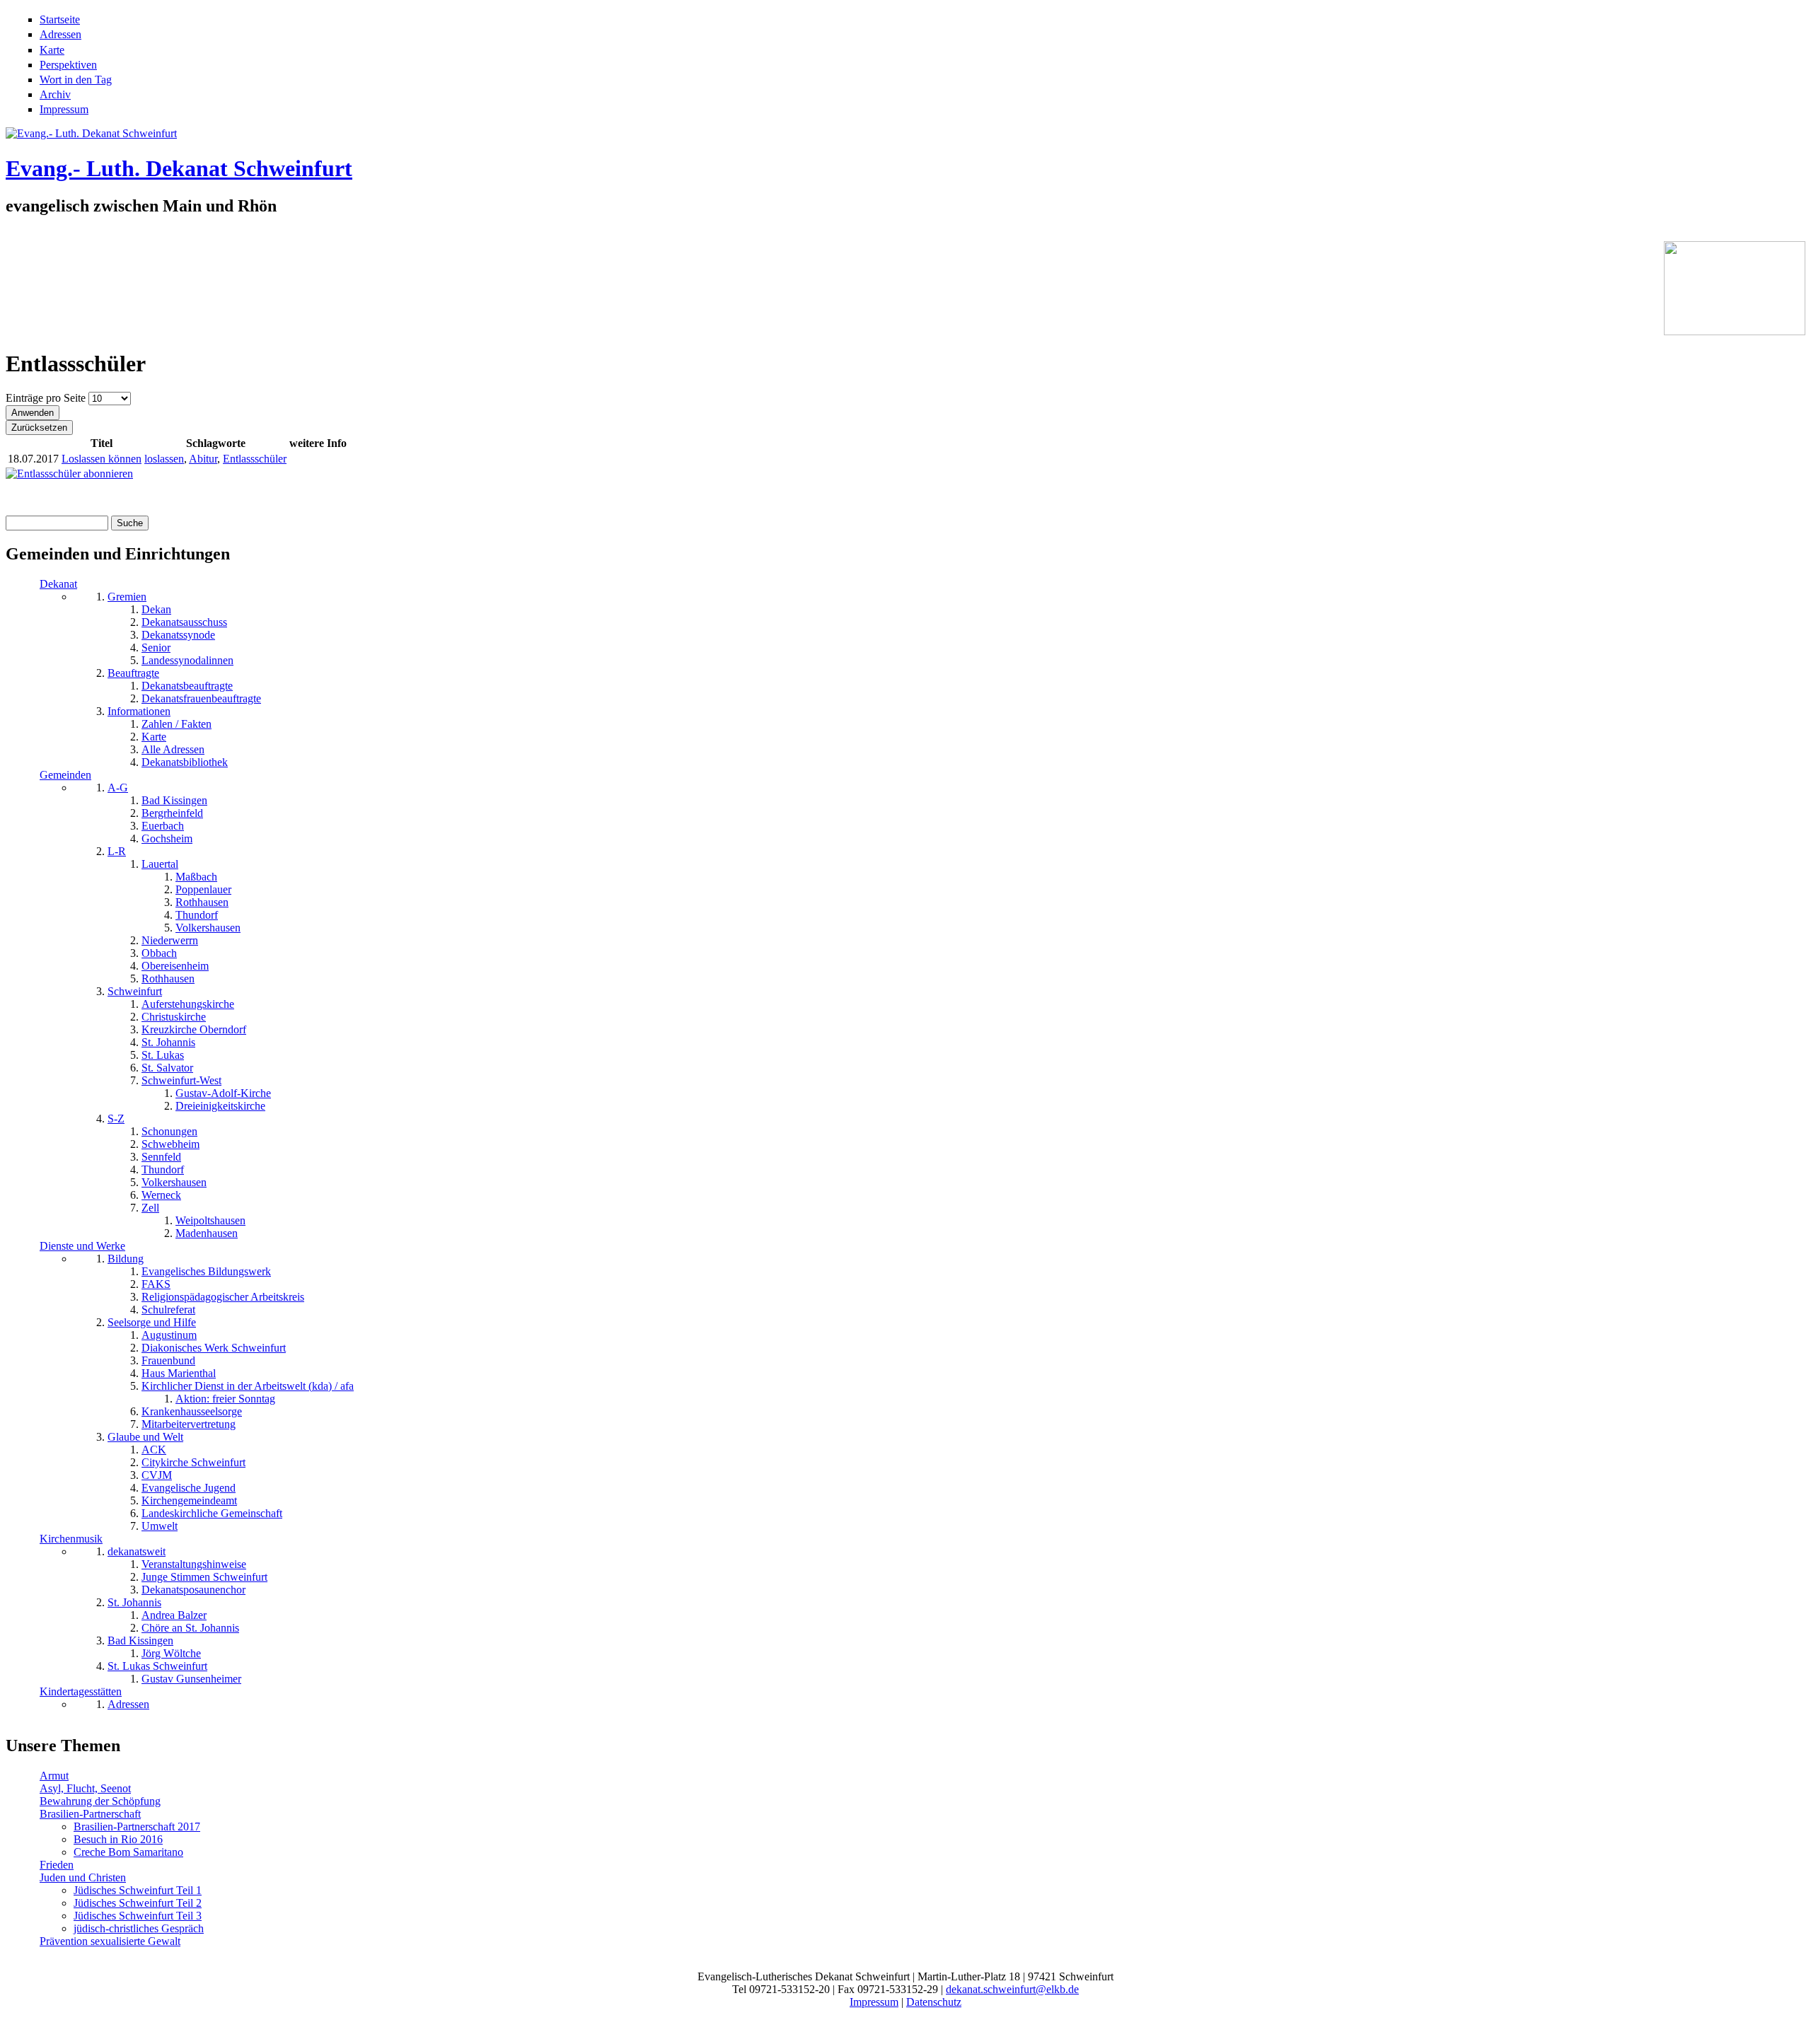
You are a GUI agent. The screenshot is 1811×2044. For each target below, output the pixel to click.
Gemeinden (65, 775)
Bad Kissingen (174, 800)
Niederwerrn (170, 940)
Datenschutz (934, 2002)
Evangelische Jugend (189, 1488)
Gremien (127, 597)
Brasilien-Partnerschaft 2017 (137, 1827)
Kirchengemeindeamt (189, 1500)
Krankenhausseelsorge (192, 1411)
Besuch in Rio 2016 (118, 1839)
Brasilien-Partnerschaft (90, 1814)
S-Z (116, 1119)
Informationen (139, 711)
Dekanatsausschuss (184, 622)
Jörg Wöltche (171, 1653)
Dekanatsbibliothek (185, 762)
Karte (52, 50)
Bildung (126, 1259)
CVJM (157, 1475)
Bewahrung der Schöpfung (100, 1801)
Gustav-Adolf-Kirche (223, 1093)
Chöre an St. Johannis (190, 1628)
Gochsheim (167, 838)
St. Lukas (163, 1055)
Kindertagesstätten (81, 1691)
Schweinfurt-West (181, 1080)
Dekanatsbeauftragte (187, 686)
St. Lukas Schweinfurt (157, 1666)
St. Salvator (167, 1068)
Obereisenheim (175, 966)
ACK (154, 1450)
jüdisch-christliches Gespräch (139, 1928)
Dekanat (58, 584)
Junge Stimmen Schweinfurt (204, 1577)
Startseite (60, 19)
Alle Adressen (173, 749)
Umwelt (160, 1526)
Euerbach (163, 826)
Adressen (60, 34)
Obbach (159, 953)
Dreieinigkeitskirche (220, 1106)
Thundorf (197, 915)
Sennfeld (161, 1157)
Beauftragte (133, 673)
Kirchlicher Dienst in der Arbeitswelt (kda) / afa (248, 1386)
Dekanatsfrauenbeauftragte (201, 698)
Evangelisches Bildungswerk (206, 1271)
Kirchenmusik (71, 1539)
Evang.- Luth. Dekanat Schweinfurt (179, 168)
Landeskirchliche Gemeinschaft (212, 1513)
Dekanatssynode (178, 635)
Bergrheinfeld (172, 813)
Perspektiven (68, 65)
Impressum (64, 109)
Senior (156, 648)
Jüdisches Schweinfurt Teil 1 (138, 1890)
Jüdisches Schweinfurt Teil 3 (138, 1916)
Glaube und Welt (145, 1437)
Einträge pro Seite (47, 398)
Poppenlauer (203, 889)
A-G (118, 788)
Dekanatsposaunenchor (193, 1590)
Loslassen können (102, 459)
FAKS (156, 1284)
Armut (54, 1776)
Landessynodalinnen (187, 660)
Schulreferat (168, 1310)
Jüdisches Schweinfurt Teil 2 (138, 1903)
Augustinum (169, 1335)
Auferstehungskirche (188, 1004)
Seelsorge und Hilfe (152, 1322)
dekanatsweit (137, 1551)
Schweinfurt (135, 991)
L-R (117, 851)
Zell (150, 1208)
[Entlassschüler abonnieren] (69, 474)
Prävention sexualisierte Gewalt (110, 1941)
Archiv (55, 94)
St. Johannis (168, 1042)
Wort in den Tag (76, 80)
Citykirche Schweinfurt (193, 1462)
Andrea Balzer (174, 1615)
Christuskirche (174, 1017)
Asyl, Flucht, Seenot (85, 1788)
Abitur (203, 459)
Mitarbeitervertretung (189, 1424)
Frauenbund (168, 1360)
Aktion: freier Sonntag (225, 1399)
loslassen (164, 459)
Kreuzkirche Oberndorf (194, 1029)
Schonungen (169, 1131)
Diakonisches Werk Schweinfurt (214, 1348)
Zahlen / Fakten (177, 724)
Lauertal (160, 864)
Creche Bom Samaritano (128, 1852)
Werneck (161, 1195)
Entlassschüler (255, 459)
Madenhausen (207, 1233)
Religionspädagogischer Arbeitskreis (223, 1297)
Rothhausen (202, 902)
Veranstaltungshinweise (194, 1564)
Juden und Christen (83, 1877)
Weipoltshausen (210, 1220)
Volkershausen (208, 928)
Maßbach (196, 877)
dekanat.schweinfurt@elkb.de (1012, 1989)
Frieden (57, 1865)
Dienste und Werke (82, 1246)
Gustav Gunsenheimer (191, 1679)
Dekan (156, 609)
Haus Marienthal (179, 1373)
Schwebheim (170, 1144)
